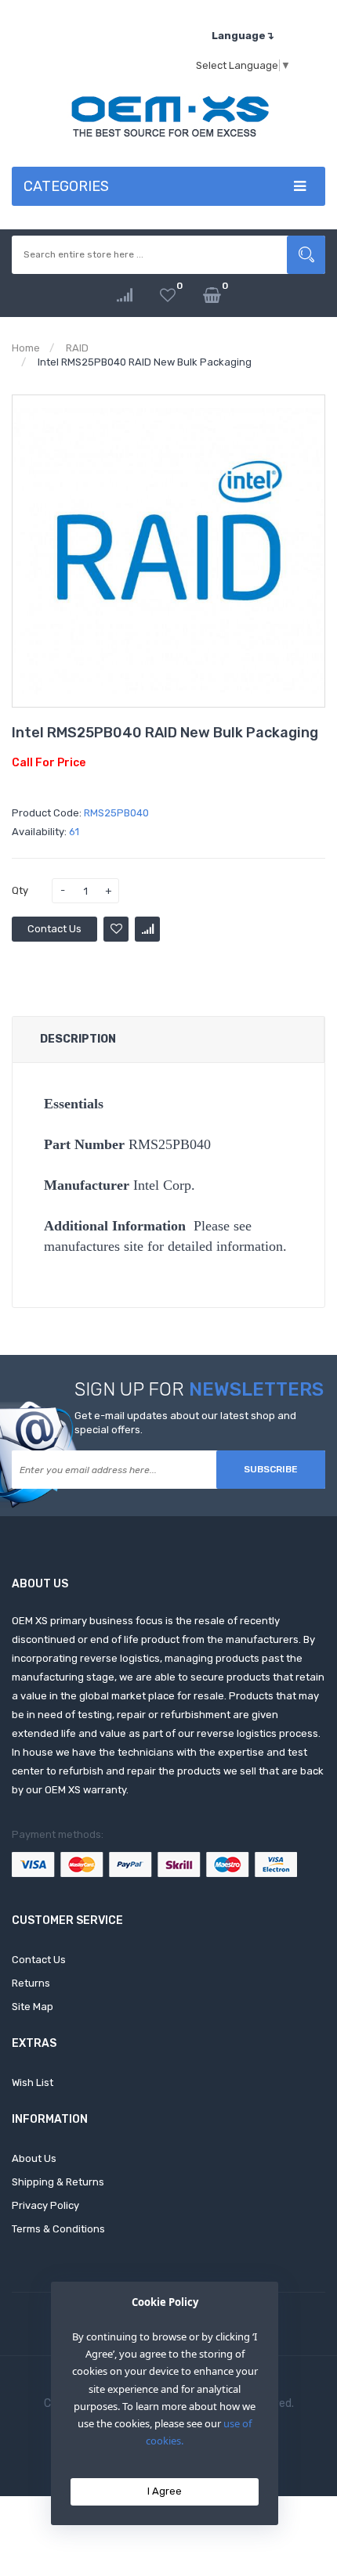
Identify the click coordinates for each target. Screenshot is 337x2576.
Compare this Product (147, 929)
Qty (20, 890)
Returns (31, 1983)
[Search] (306, 255)
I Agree (165, 2491)
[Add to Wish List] (116, 929)
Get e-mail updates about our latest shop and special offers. (185, 1423)
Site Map (33, 2007)
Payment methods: (58, 1834)
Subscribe (271, 1469)
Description (78, 1039)
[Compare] (125, 295)
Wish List (33, 2082)
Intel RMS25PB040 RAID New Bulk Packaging (145, 362)
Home (26, 348)
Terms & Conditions (58, 2229)
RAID (77, 348)
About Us (34, 2158)
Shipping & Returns (58, 2182)
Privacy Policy (45, 2205)
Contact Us (54, 929)
